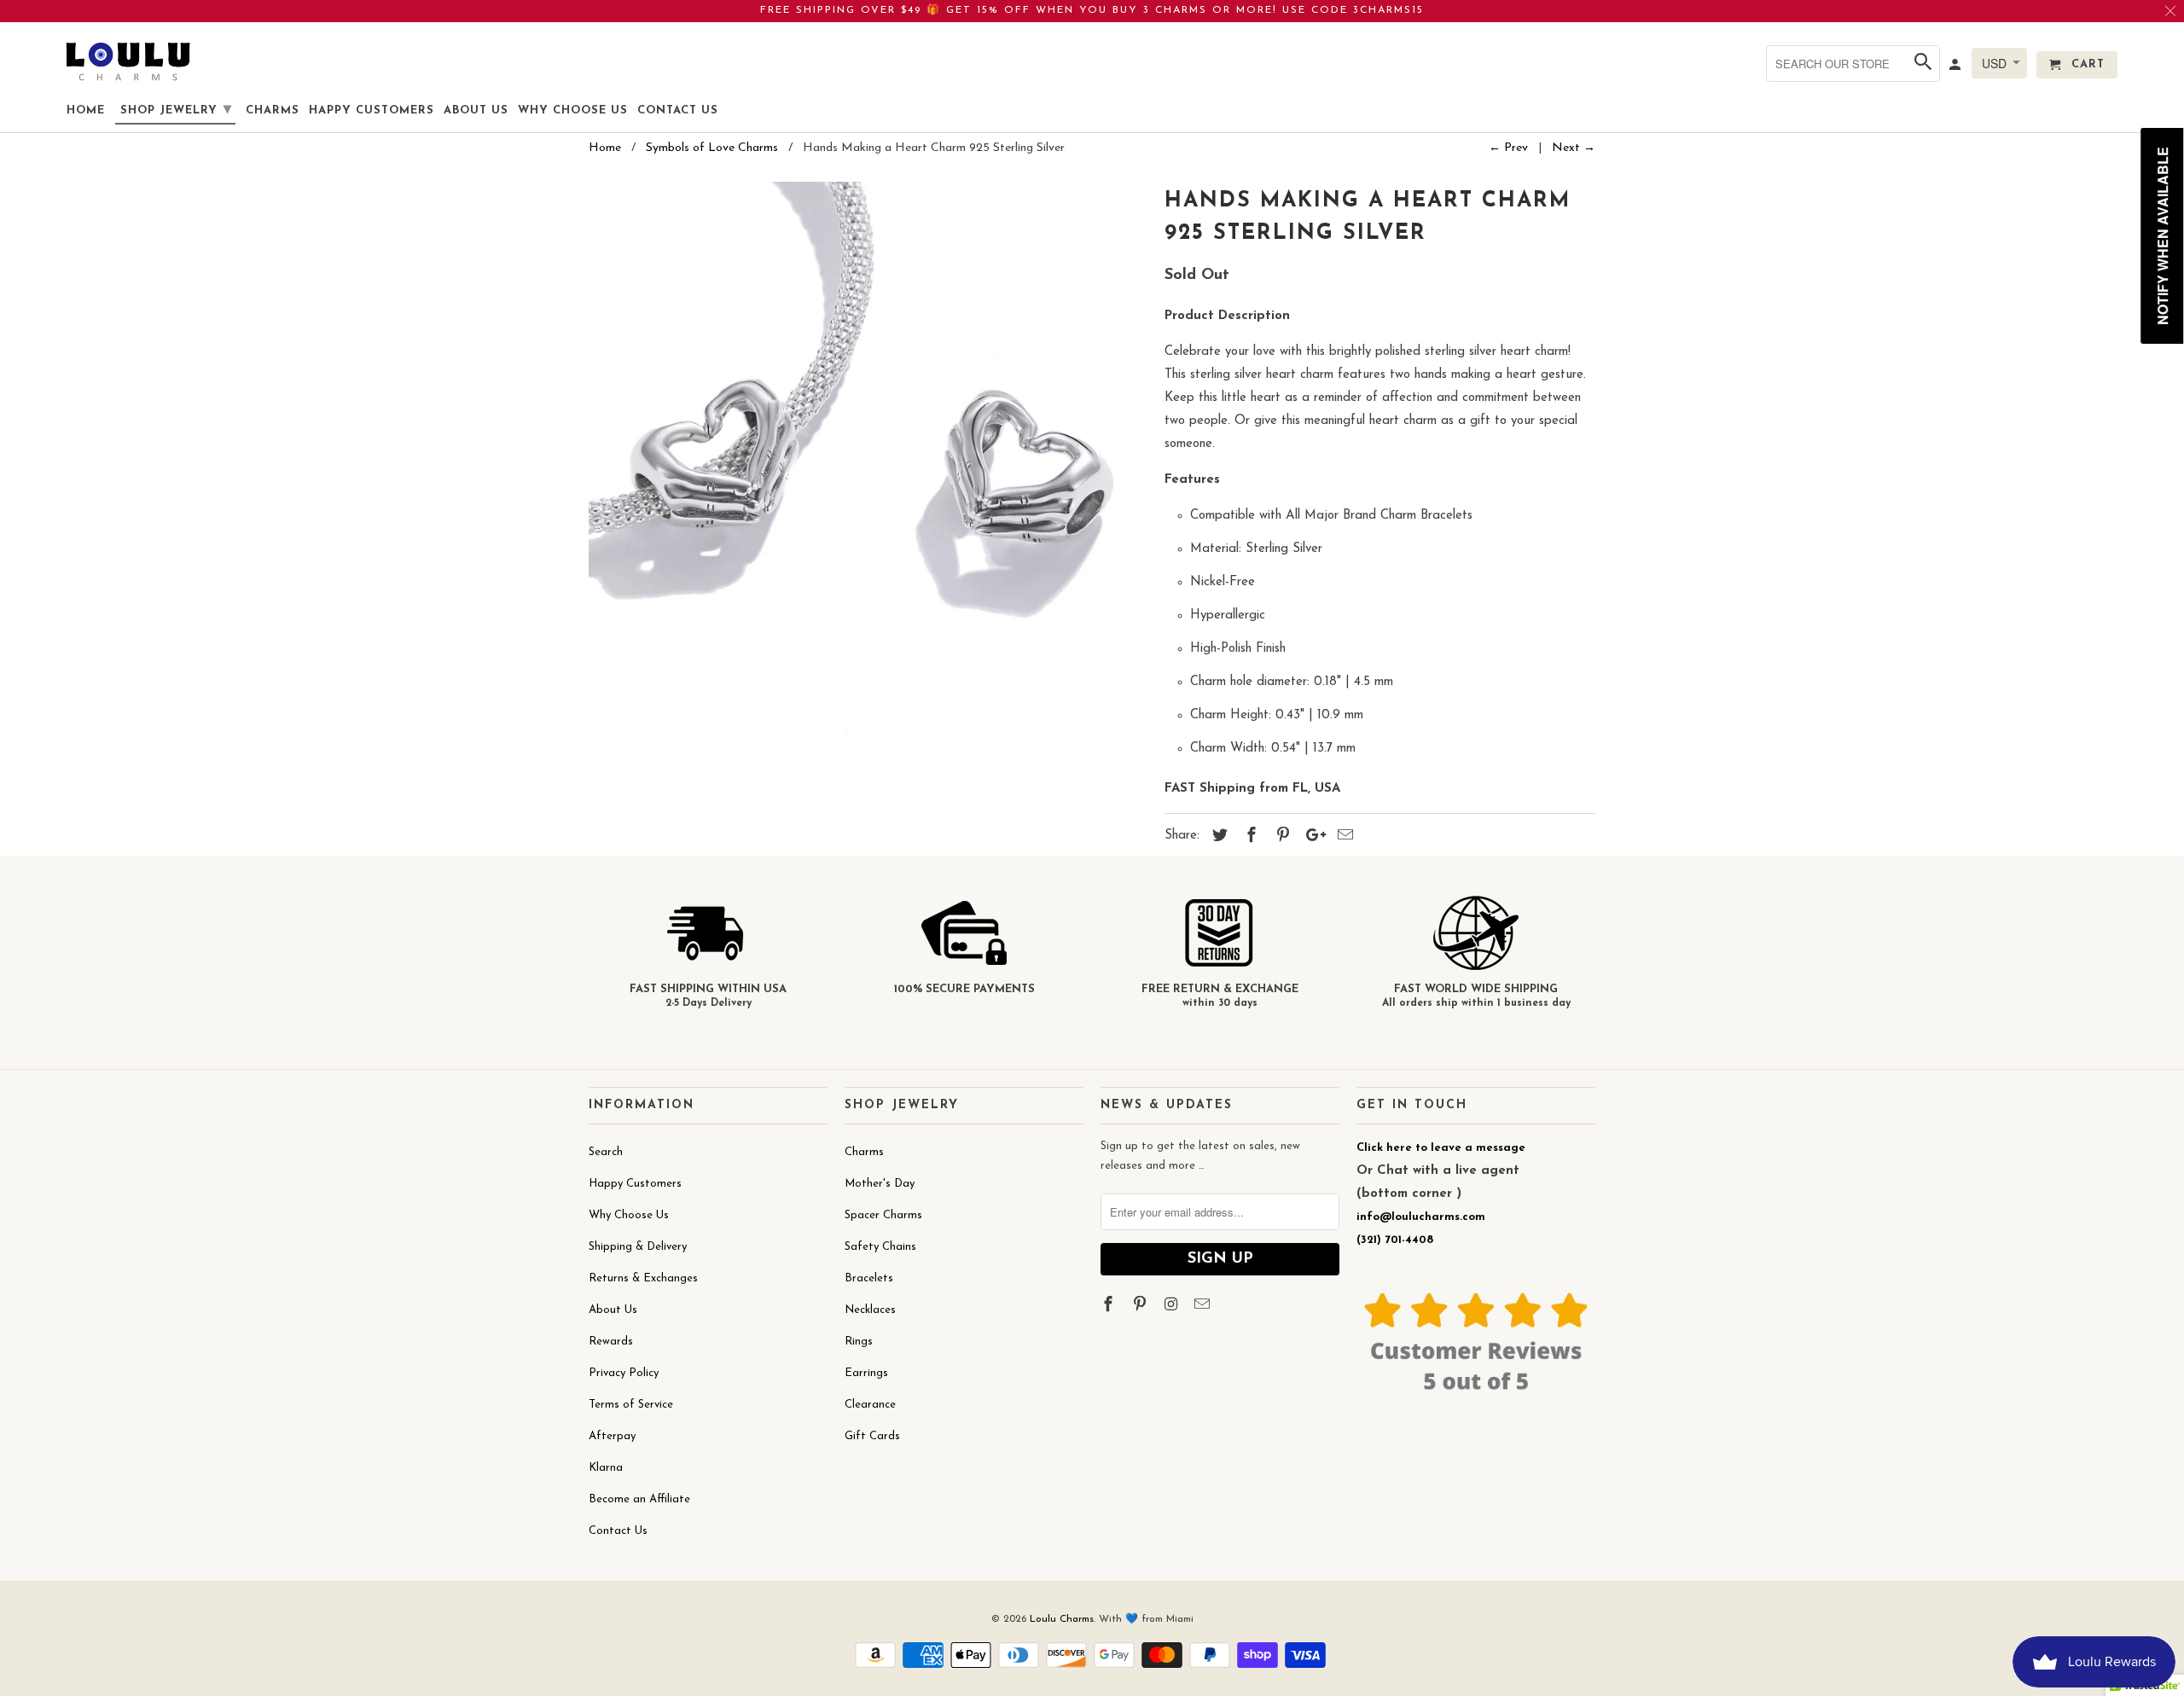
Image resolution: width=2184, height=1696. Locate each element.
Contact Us (618, 1531)
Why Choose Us (629, 1215)
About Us (613, 1310)
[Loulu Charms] (128, 61)
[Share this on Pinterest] (1281, 837)
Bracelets (869, 1278)
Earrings (866, 1373)
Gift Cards (872, 1436)
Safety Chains (880, 1247)
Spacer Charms (883, 1215)
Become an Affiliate (639, 1499)
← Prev (1508, 148)
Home (86, 110)
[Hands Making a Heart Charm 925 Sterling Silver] (868, 461)
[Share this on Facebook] (1249, 837)
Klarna (606, 1468)
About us (476, 110)
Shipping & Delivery (638, 1247)
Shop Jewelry (176, 110)
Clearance (870, 1405)
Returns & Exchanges (643, 1278)
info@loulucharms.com (1421, 1217)
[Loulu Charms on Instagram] (1173, 1306)
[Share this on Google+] (1311, 837)
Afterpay (612, 1436)
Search (606, 1152)
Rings (859, 1342)
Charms (864, 1152)
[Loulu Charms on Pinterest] (1141, 1306)
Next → (1574, 148)
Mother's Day (880, 1184)
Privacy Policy (624, 1373)
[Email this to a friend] (1343, 837)
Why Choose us (573, 110)
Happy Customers (635, 1184)
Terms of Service (631, 1405)
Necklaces (870, 1310)
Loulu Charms (1062, 1619)
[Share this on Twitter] (1217, 837)
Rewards (611, 1342)
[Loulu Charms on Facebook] (1110, 1306)
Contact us (678, 110)
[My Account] (1956, 68)
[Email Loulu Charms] (1204, 1306)
